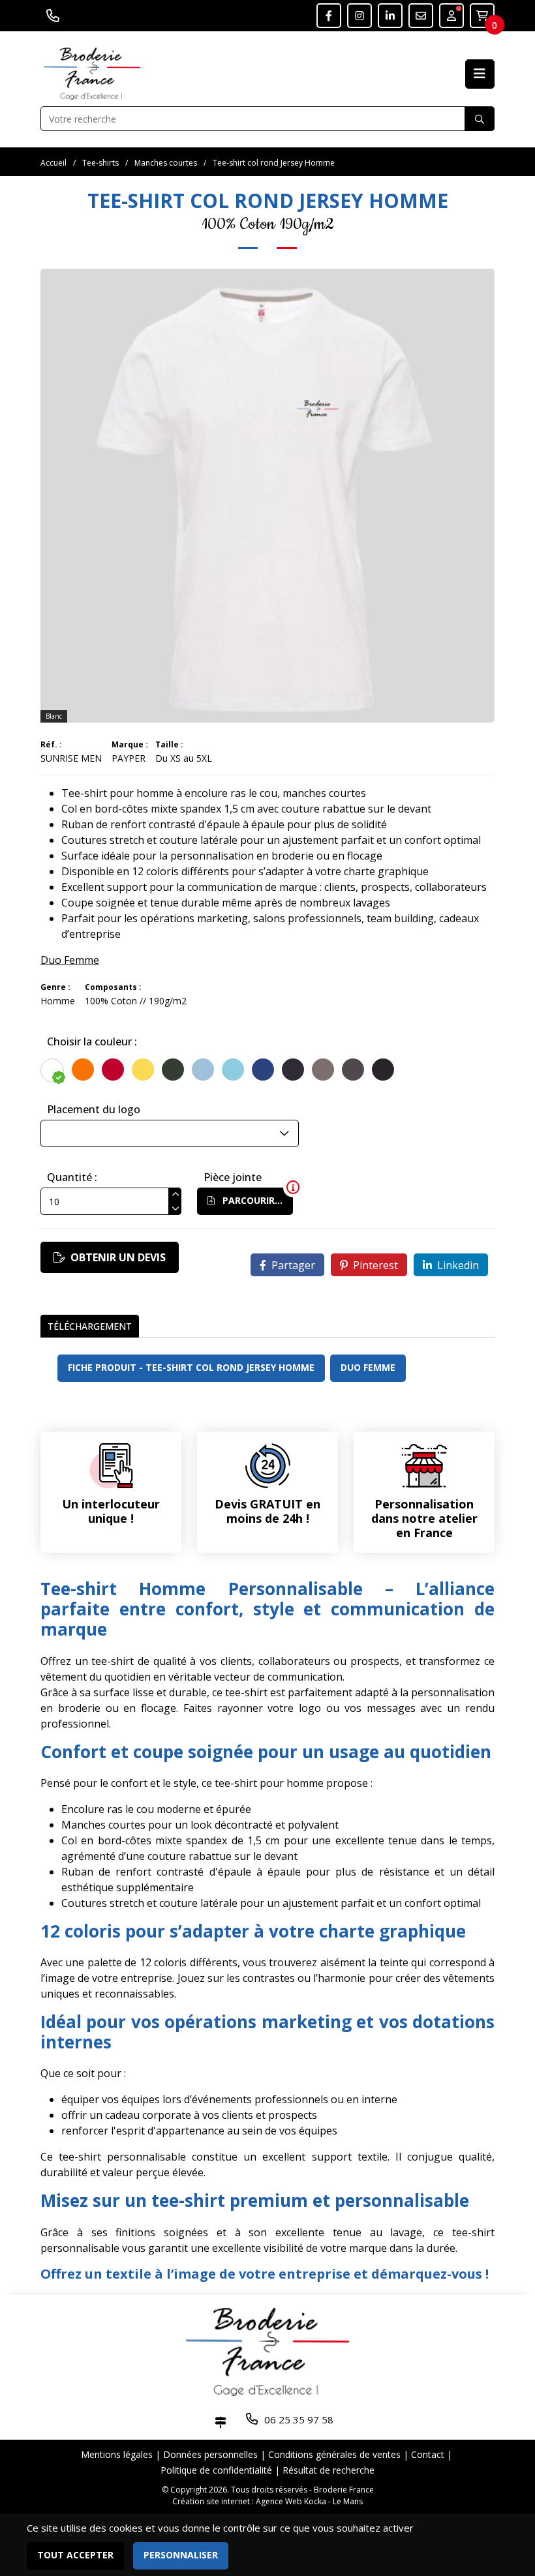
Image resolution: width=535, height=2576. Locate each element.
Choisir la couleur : (92, 1041)
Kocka (315, 2501)
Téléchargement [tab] (90, 1326)
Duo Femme (70, 960)
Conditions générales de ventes (334, 2454)
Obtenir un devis (118, 1257)
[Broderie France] (92, 72)
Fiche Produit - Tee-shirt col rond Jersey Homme (191, 1367)
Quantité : (72, 1177)
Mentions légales (117, 2454)
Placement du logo (94, 1109)
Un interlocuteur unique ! (111, 1511)
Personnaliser (181, 2555)
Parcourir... (251, 1200)
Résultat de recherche (329, 2470)
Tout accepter (75, 2555)
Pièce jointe (233, 1177)
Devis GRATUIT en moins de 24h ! (267, 1511)
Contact (428, 2454)
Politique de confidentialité (216, 2470)
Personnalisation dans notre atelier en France (424, 1518)
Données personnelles (210, 2454)
